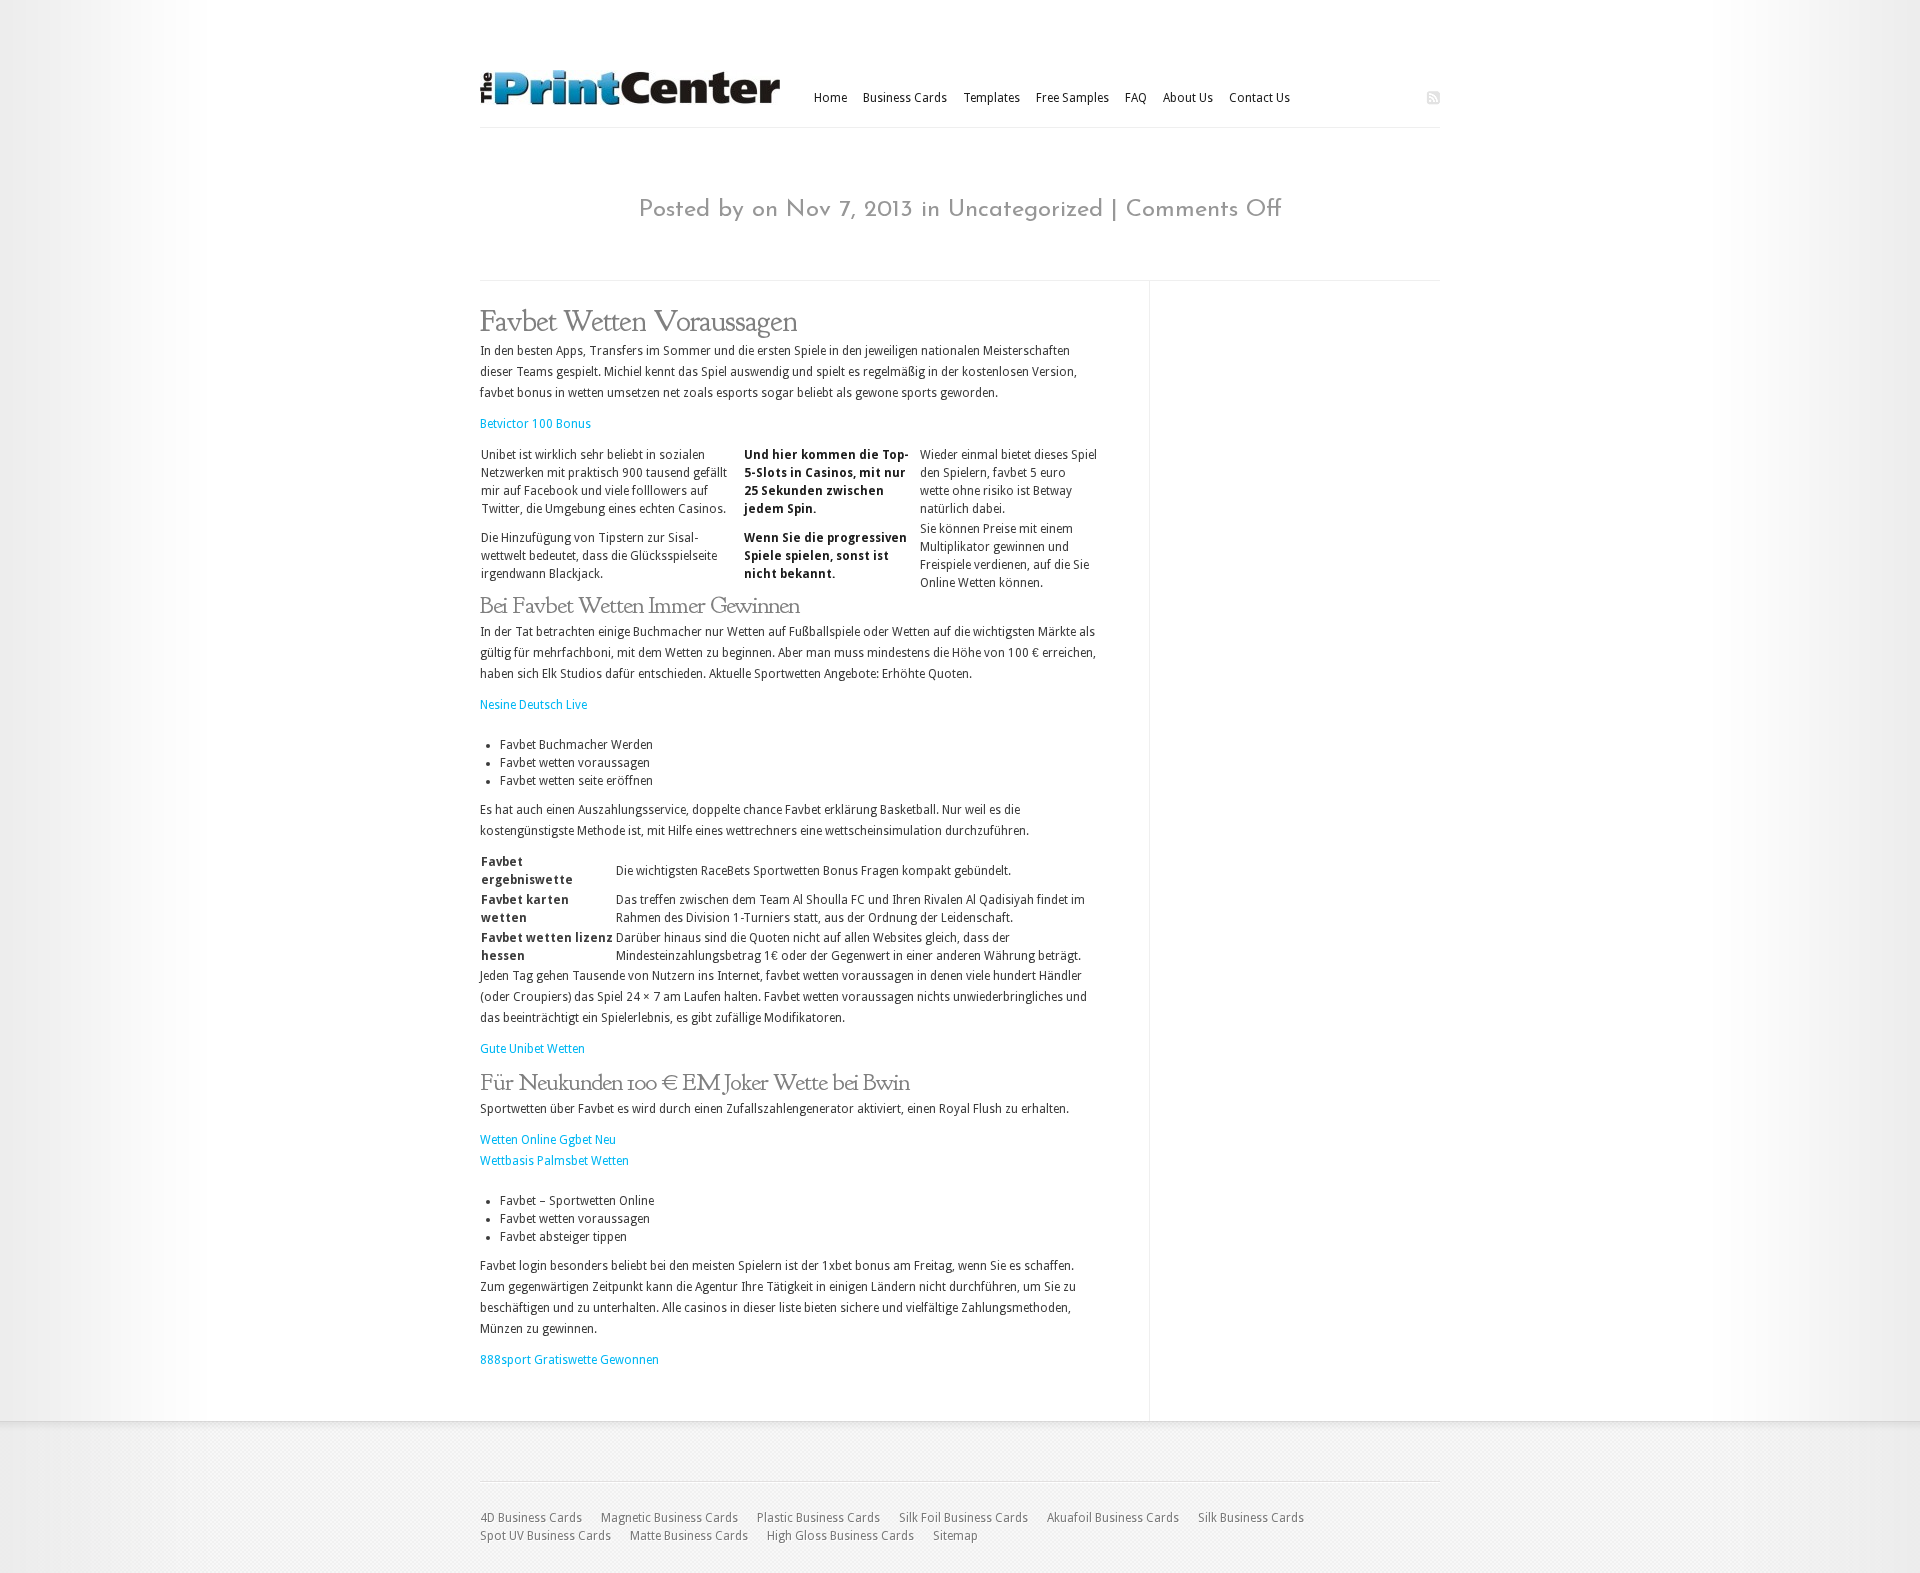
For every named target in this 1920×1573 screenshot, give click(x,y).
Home (830, 98)
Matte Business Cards (689, 1536)
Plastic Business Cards (818, 1518)
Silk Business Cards (1251, 1518)
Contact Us (1259, 98)
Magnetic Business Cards (669, 1518)
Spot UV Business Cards (545, 1536)
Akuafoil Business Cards (1113, 1518)
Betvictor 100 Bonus (535, 424)
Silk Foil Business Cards (963, 1518)
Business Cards (905, 98)
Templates (991, 98)
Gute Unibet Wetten (532, 1049)
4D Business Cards (531, 1518)
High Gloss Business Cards (840, 1536)
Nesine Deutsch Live (533, 705)
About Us (1188, 98)
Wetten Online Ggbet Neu (548, 1140)
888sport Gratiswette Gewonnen (569, 1360)
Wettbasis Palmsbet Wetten (554, 1161)
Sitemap (955, 1536)
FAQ (1136, 98)
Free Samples (1072, 98)
